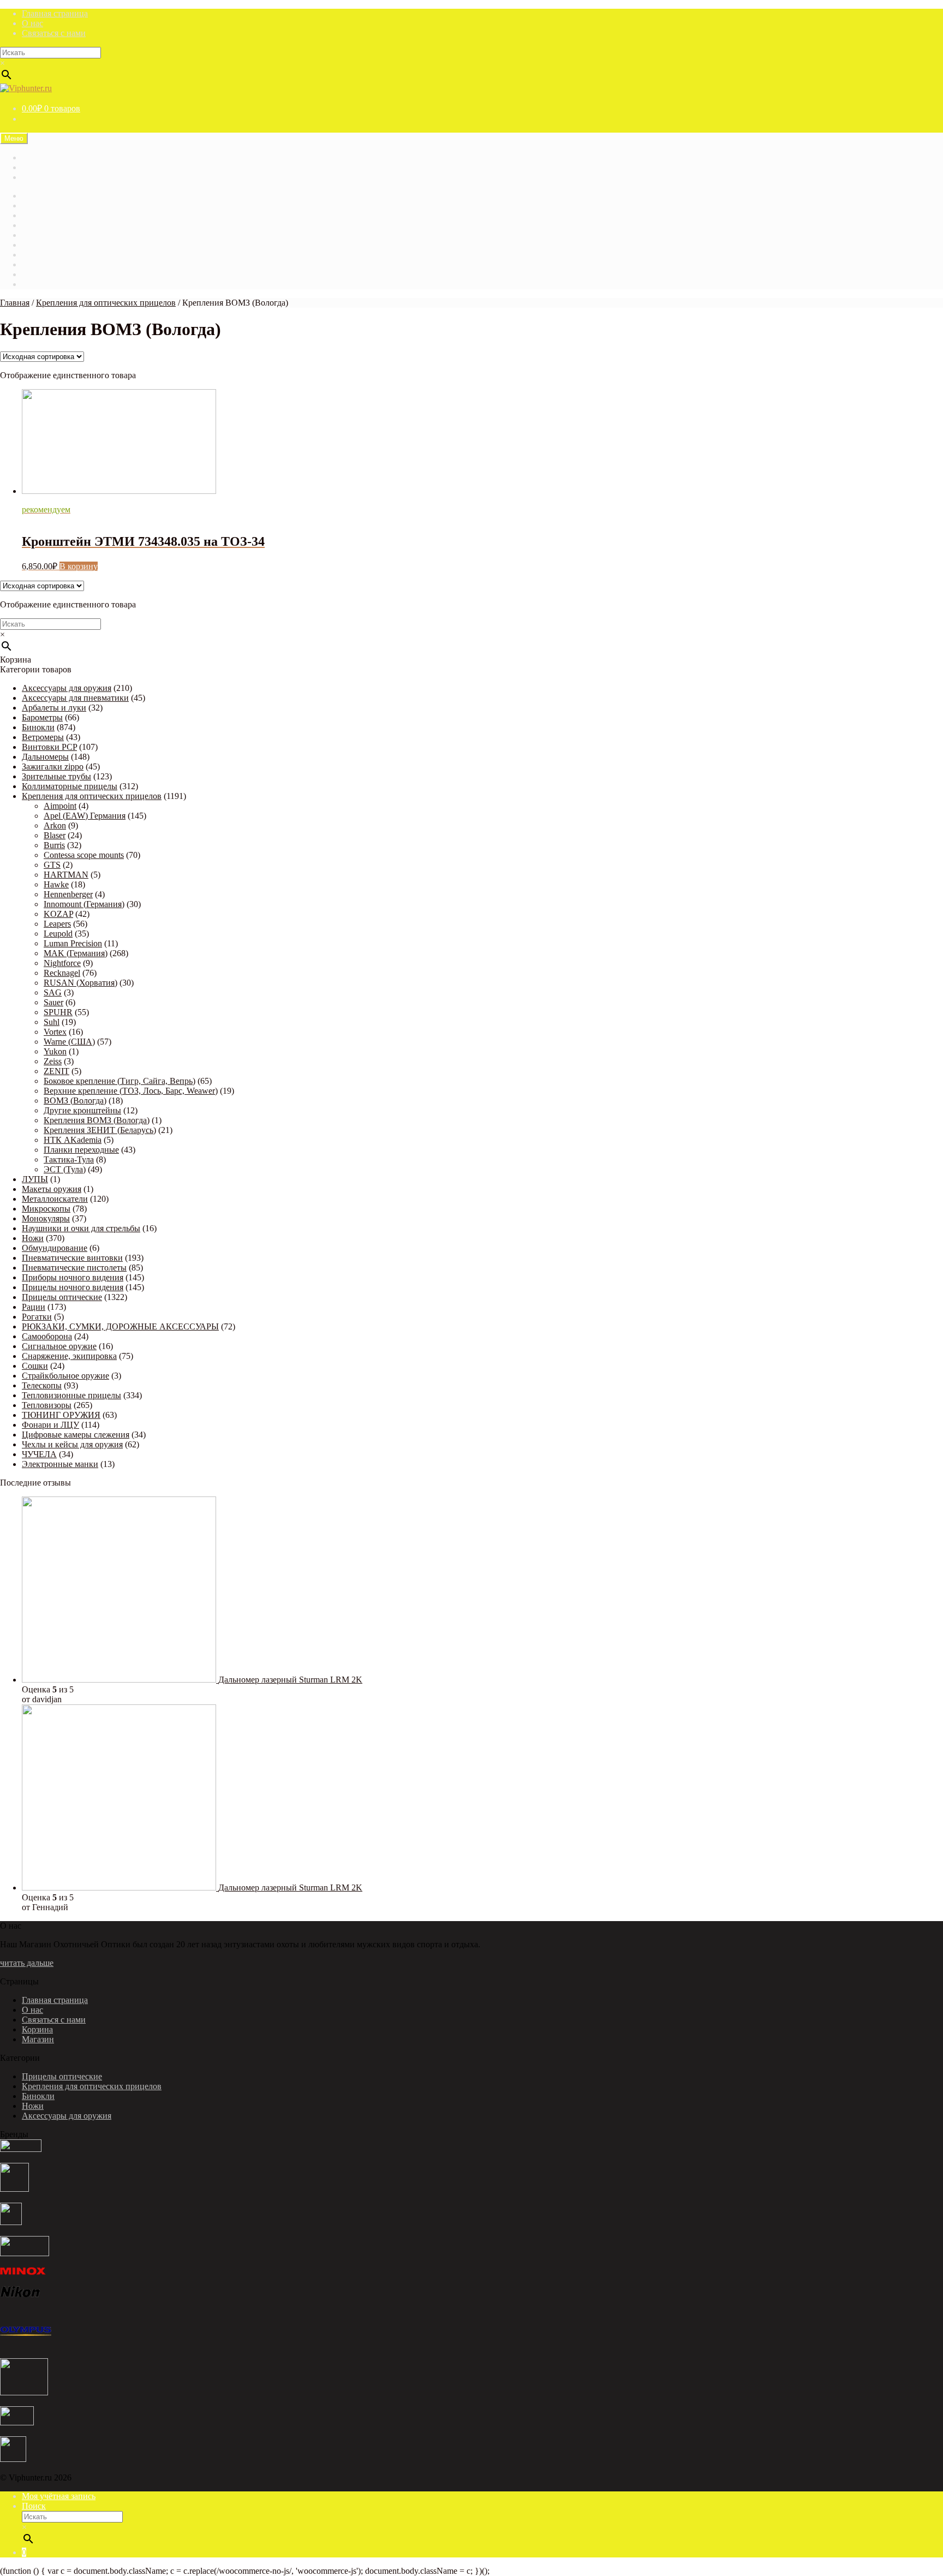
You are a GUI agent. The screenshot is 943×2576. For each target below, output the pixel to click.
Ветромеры (43, 737)
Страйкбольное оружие (65, 1376)
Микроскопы (46, 1209)
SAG (53, 992)
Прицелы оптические (62, 1297)
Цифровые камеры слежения (76, 1435)
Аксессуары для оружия (67, 688)
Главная (37, 196)
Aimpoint (60, 806)
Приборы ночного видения (73, 1277)
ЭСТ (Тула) (65, 1169)
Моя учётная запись (59, 2496)
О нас (32, 23)
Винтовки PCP (49, 747)
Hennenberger (68, 894)
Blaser (55, 835)
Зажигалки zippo (53, 767)
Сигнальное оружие (59, 1346)
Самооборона (47, 1336)
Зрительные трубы (56, 776)
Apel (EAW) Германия (85, 816)
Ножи (33, 1238)
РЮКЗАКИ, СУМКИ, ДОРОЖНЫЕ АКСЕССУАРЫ (120, 1326)
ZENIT (56, 1071)
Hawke (56, 884)
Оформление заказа (58, 274)
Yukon (55, 1051)
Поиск (34, 2506)
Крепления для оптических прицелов (106, 303)
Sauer (53, 1002)
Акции (35, 205)
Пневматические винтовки (72, 1258)
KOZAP (58, 914)
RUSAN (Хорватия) (80, 983)
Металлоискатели (55, 1199)
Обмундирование (55, 1248)
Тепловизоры (47, 1405)
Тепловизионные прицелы (71, 1395)
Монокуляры (46, 1218)
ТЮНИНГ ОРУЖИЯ (61, 1415)
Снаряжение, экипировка (69, 1356)
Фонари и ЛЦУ (50, 1425)
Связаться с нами (54, 33)
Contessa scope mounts (84, 855)
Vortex (55, 1032)
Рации (34, 1307)
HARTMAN (66, 875)
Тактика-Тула (69, 1159)
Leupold (58, 934)
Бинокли (38, 727)
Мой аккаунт (46, 255)
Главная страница (55, 13)
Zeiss (53, 1061)
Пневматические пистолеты (74, 1268)
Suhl (52, 1022)
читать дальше (27, 1963)
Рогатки (37, 1317)
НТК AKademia (73, 1140)
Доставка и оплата (56, 177)
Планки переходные (81, 1150)
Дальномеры (45, 757)
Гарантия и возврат (58, 167)
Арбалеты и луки (54, 708)
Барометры (42, 717)
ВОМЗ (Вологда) (75, 1101)
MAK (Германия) (76, 953)
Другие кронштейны (82, 1110)
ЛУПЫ (35, 1179)
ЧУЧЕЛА (39, 1454)
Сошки (35, 1366)
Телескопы (42, 1385)
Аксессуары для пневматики (75, 698)
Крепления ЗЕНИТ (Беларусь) (100, 1130)
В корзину (79, 566)
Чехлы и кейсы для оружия (72, 1444)
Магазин (38, 157)
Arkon (55, 825)
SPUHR (58, 1012)
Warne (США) (69, 1042)
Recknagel (62, 973)
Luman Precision (73, 943)
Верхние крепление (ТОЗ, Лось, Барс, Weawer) (131, 1091)
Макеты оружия (52, 1189)
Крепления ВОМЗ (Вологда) (97, 1120)
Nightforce (62, 963)
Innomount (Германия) (84, 904)
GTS (52, 865)
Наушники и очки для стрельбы (81, 1228)
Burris (54, 845)
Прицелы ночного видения (73, 1287)
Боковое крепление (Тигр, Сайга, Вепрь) (120, 1081)
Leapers (57, 924)
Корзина (37, 235)
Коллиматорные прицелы (70, 786)
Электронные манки (60, 1464)
